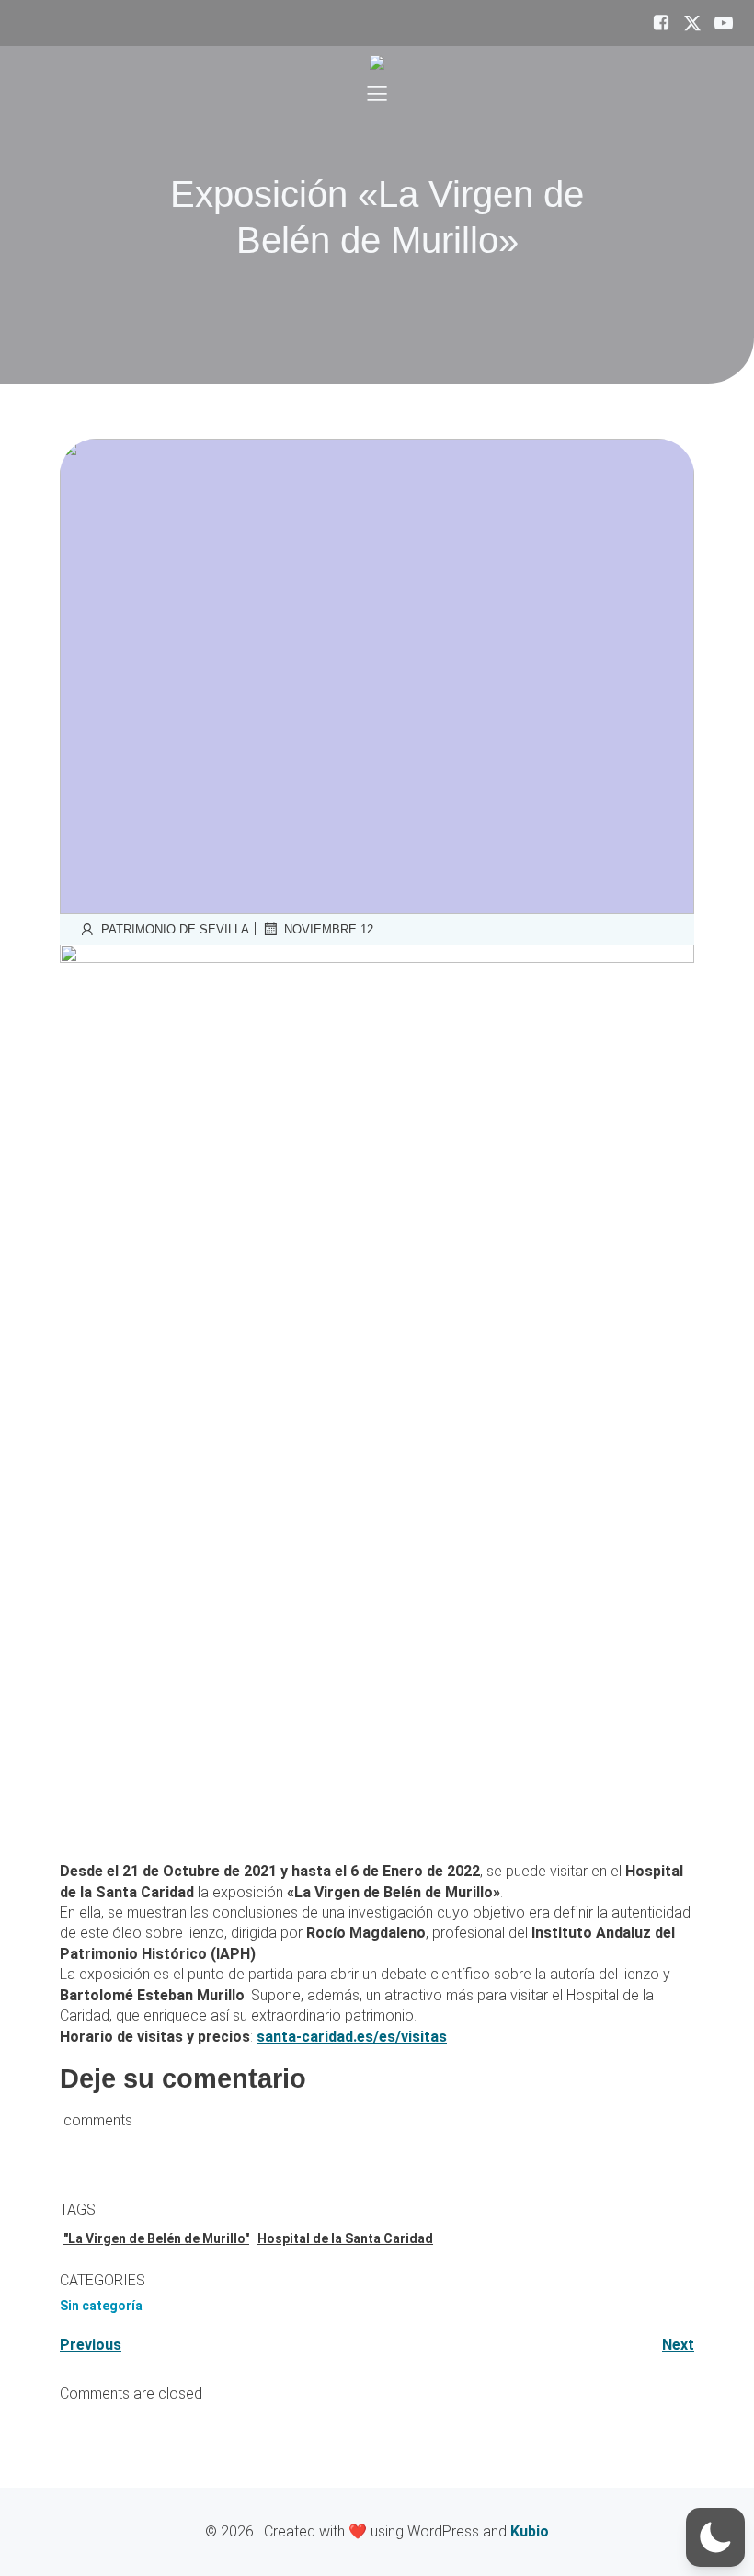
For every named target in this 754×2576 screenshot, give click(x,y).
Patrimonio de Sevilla (175, 929)
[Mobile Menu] (377, 93)
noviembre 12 (329, 929)
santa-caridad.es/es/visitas (352, 2037)
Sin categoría (101, 2306)
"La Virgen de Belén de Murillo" (156, 2238)
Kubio (530, 2531)
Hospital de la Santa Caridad (345, 2238)
